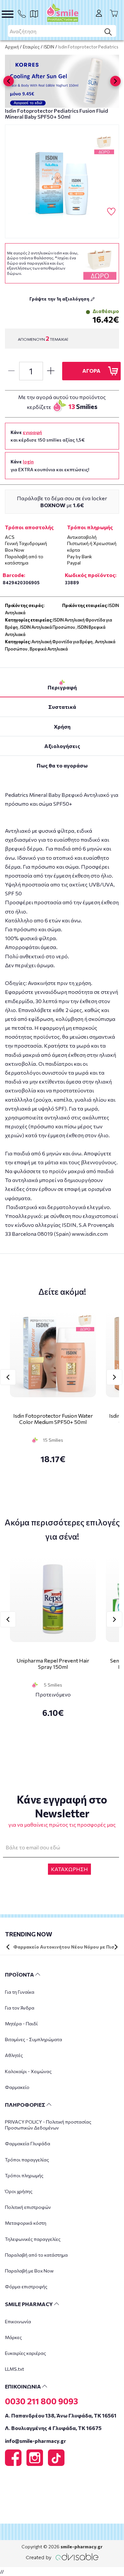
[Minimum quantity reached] (11, 371)
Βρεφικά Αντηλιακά (49, 649)
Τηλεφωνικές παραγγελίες (33, 2239)
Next (114, 1377)
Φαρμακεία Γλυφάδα (28, 2143)
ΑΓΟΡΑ (91, 371)
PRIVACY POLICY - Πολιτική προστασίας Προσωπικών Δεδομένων (48, 2125)
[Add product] (51, 371)
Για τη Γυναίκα (20, 1992)
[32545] (62, 181)
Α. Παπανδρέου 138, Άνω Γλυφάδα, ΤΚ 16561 (61, 2415)
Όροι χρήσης (19, 2191)
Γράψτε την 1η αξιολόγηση (60, 299)
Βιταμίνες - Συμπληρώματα (34, 2039)
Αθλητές (14, 2055)
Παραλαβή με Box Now (29, 2271)
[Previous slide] (9, 81)
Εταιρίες (31, 47)
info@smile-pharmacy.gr (36, 2441)
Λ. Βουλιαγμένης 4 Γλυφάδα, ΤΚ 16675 (53, 2428)
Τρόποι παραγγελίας (27, 2160)
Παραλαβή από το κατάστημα (36, 2255)
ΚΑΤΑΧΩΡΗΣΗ (69, 1869)
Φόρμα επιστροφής (26, 2287)
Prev (8, 1377)
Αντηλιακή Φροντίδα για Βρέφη (62, 642)
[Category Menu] (8, 14)
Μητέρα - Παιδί (21, 2024)
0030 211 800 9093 (41, 2401)
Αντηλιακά (15, 613)
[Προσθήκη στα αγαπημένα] (111, 212)
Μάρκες (13, 2337)
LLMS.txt (15, 2369)
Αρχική (12, 47)
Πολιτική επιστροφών (28, 2207)
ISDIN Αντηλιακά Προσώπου (48, 627)
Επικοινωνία (18, 2321)
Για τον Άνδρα (20, 2008)
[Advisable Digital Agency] (62, 2556)
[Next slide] (115, 81)
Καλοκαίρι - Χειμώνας (28, 2071)
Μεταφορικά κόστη (26, 2223)
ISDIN (49, 47)
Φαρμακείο (17, 2087)
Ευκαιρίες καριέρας (25, 2353)
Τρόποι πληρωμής (24, 2175)
